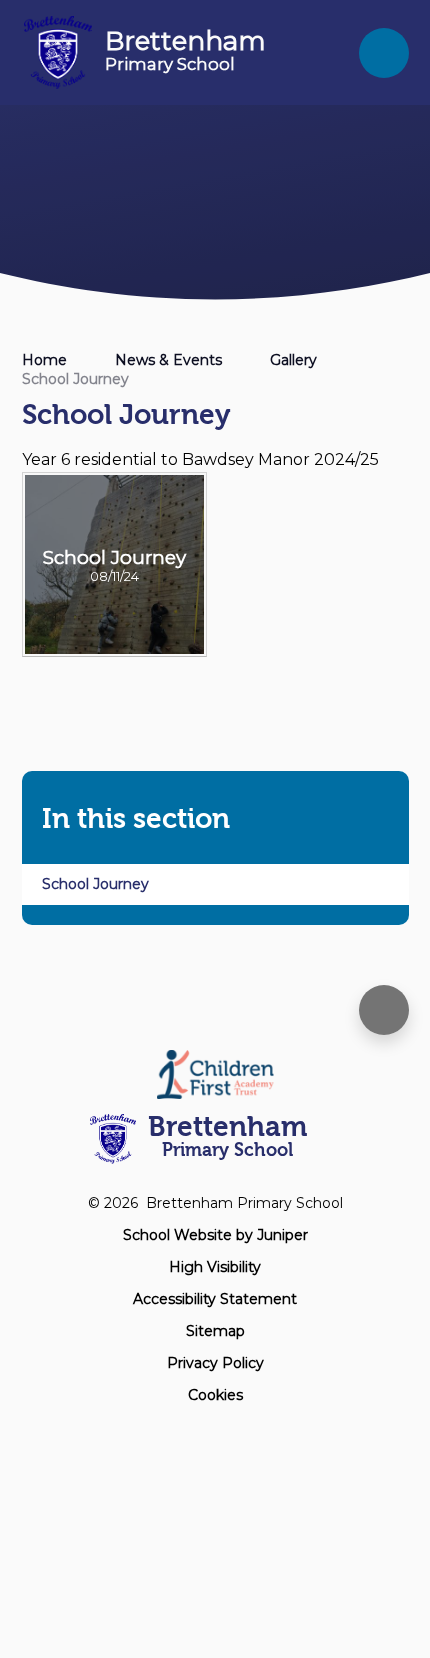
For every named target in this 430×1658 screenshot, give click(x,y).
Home (44, 360)
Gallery (293, 360)
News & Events (168, 360)
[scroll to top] (384, 1010)
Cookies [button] (215, 1395)
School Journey (75, 379)
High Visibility (215, 1267)
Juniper (282, 1235)
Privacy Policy (215, 1363)
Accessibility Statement (215, 1299)
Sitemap (215, 1331)
